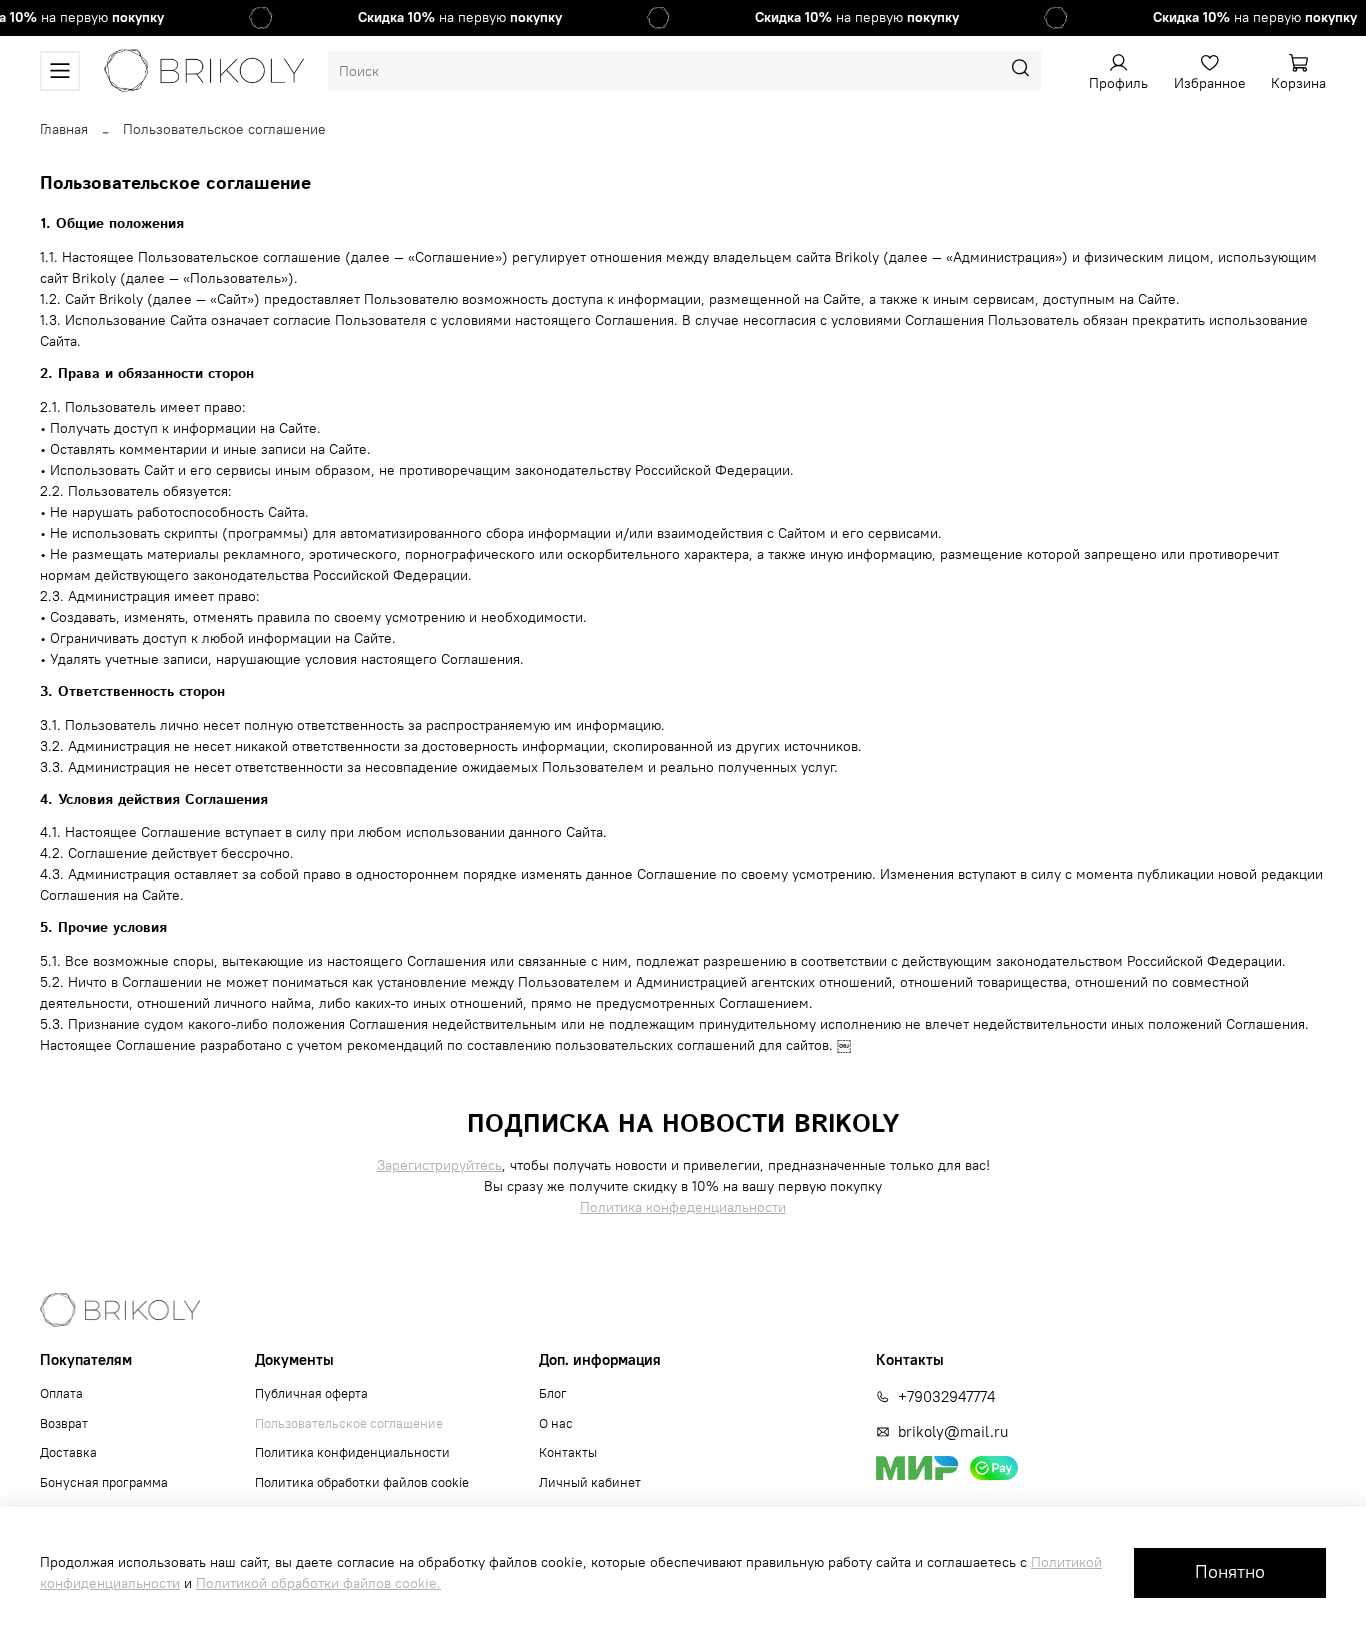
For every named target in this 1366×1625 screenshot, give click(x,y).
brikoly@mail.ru (953, 1431)
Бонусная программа (104, 1482)
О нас (556, 1423)
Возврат (64, 1423)
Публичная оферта (311, 1393)
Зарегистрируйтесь (439, 1165)
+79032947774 (946, 1396)
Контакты (568, 1452)
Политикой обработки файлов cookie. (318, 1583)
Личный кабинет (590, 1482)
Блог (553, 1393)
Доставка (68, 1452)
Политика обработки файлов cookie (362, 1482)
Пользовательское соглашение (349, 1423)
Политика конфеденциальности (683, 1207)
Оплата (61, 1393)
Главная (64, 129)
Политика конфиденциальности (352, 1452)
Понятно (1230, 1572)
